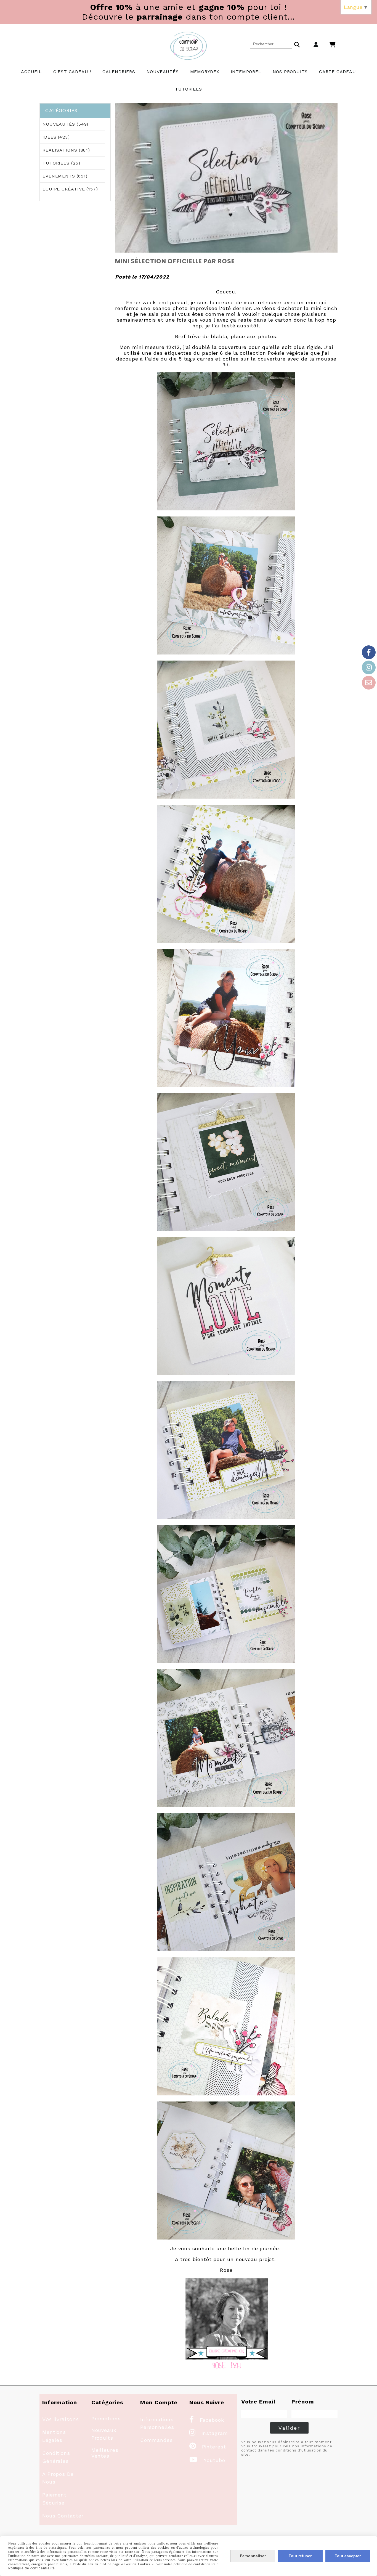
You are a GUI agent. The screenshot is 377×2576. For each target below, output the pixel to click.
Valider (289, 2428)
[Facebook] (369, 652)
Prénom (303, 2402)
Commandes (156, 2440)
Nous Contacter (63, 2516)
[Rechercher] (297, 44)
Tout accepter (348, 2556)
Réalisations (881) (66, 150)
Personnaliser (253, 2556)
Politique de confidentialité (32, 2568)
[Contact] (369, 683)
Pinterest (208, 2447)
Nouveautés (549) (65, 124)
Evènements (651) (65, 176)
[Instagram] (369, 667)
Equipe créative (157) (70, 189)
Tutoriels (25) (61, 163)
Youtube (207, 2460)
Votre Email (258, 2402)
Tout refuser (300, 2556)
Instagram (209, 2433)
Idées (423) (56, 137)
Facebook (207, 2420)
